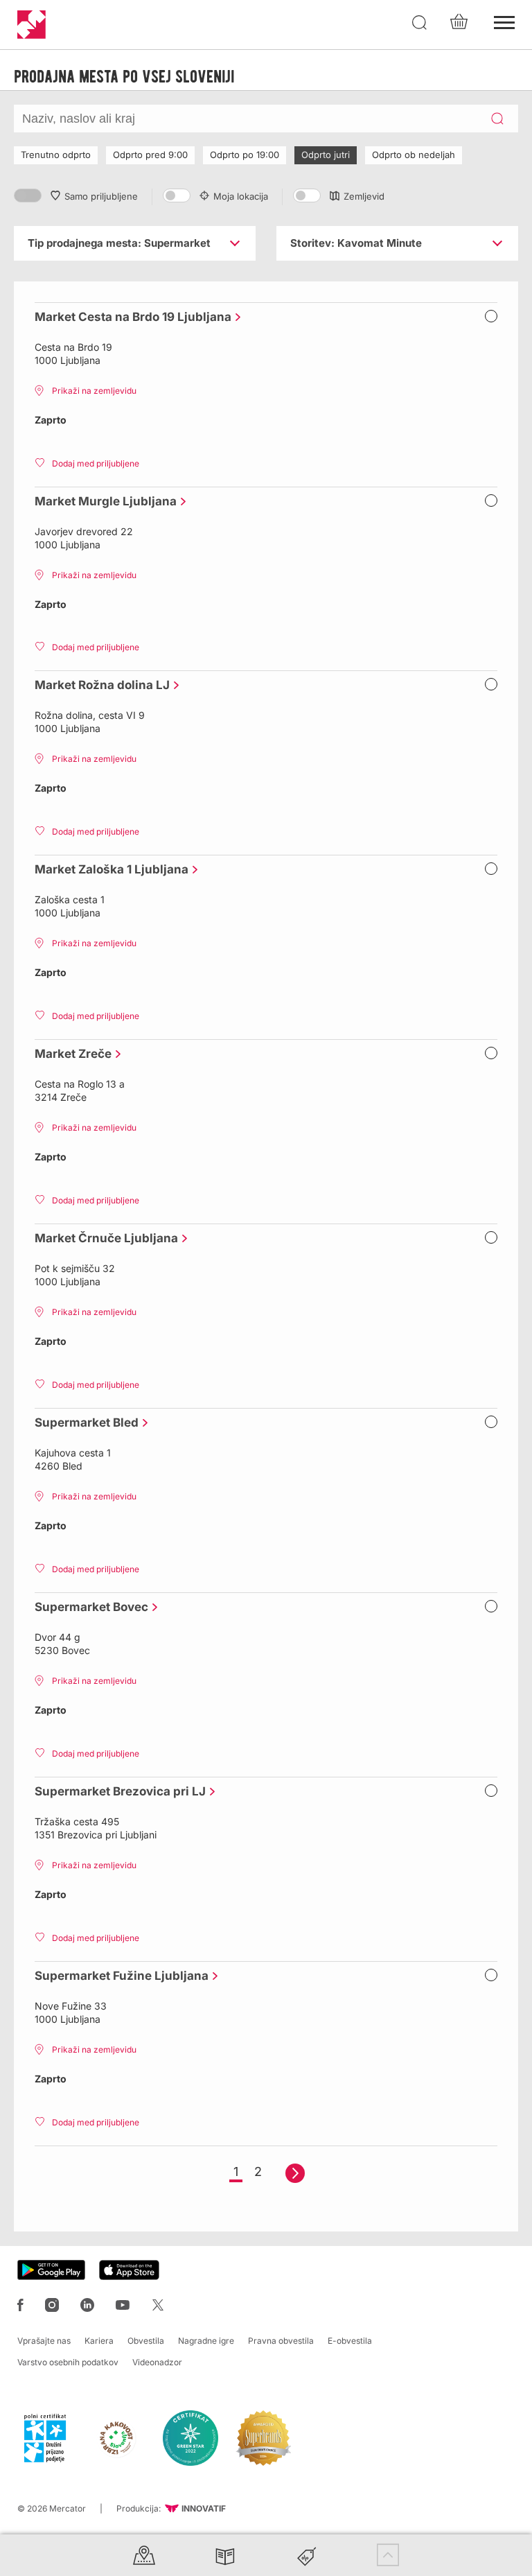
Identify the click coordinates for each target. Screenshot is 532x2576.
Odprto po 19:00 (245, 155)
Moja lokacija (241, 196)
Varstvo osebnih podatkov (68, 2362)
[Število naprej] (295, 2173)
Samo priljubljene (101, 196)
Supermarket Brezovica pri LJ (117, 1791)
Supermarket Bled (83, 1422)
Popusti (307, 2555)
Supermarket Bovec (88, 1607)
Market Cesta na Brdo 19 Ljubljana (130, 317)
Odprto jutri (326, 155)
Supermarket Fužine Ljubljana (118, 1976)
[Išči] (420, 23)
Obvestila (146, 2341)
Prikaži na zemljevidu (94, 391)
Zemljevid (364, 196)
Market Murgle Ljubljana (102, 501)
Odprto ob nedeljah (414, 155)
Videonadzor (157, 2362)
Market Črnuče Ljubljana (103, 1238)
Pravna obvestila (281, 2341)
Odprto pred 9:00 (150, 155)
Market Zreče (70, 1054)
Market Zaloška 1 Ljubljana (108, 869)
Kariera (99, 2341)
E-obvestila (350, 2341)
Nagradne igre (206, 2341)
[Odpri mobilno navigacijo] (504, 21)
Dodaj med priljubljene (96, 463)
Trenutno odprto (56, 155)
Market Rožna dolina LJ (99, 685)
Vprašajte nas (44, 2341)
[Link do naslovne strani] (32, 25)
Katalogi (225, 2555)
